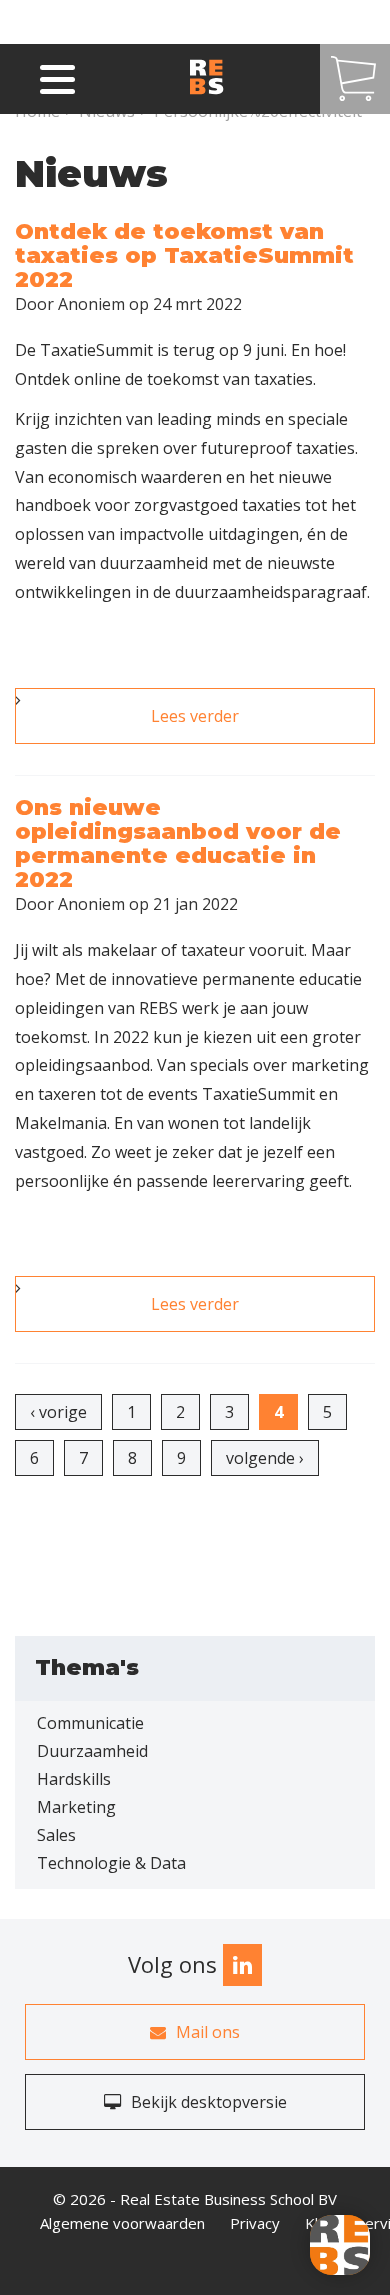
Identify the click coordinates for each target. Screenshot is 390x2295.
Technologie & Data (111, 1863)
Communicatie (90, 1723)
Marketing (76, 1807)
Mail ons (208, 2032)
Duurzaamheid (92, 1751)
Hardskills (74, 1779)
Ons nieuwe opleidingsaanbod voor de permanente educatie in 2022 (178, 844)
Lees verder (257, 724)
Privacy (255, 2223)
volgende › (265, 1458)
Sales (56, 1835)
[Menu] (57, 76)
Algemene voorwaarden (122, 2223)
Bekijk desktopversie (209, 2102)
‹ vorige (58, 1412)
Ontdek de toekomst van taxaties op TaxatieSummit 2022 (184, 255)
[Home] (225, 78)
